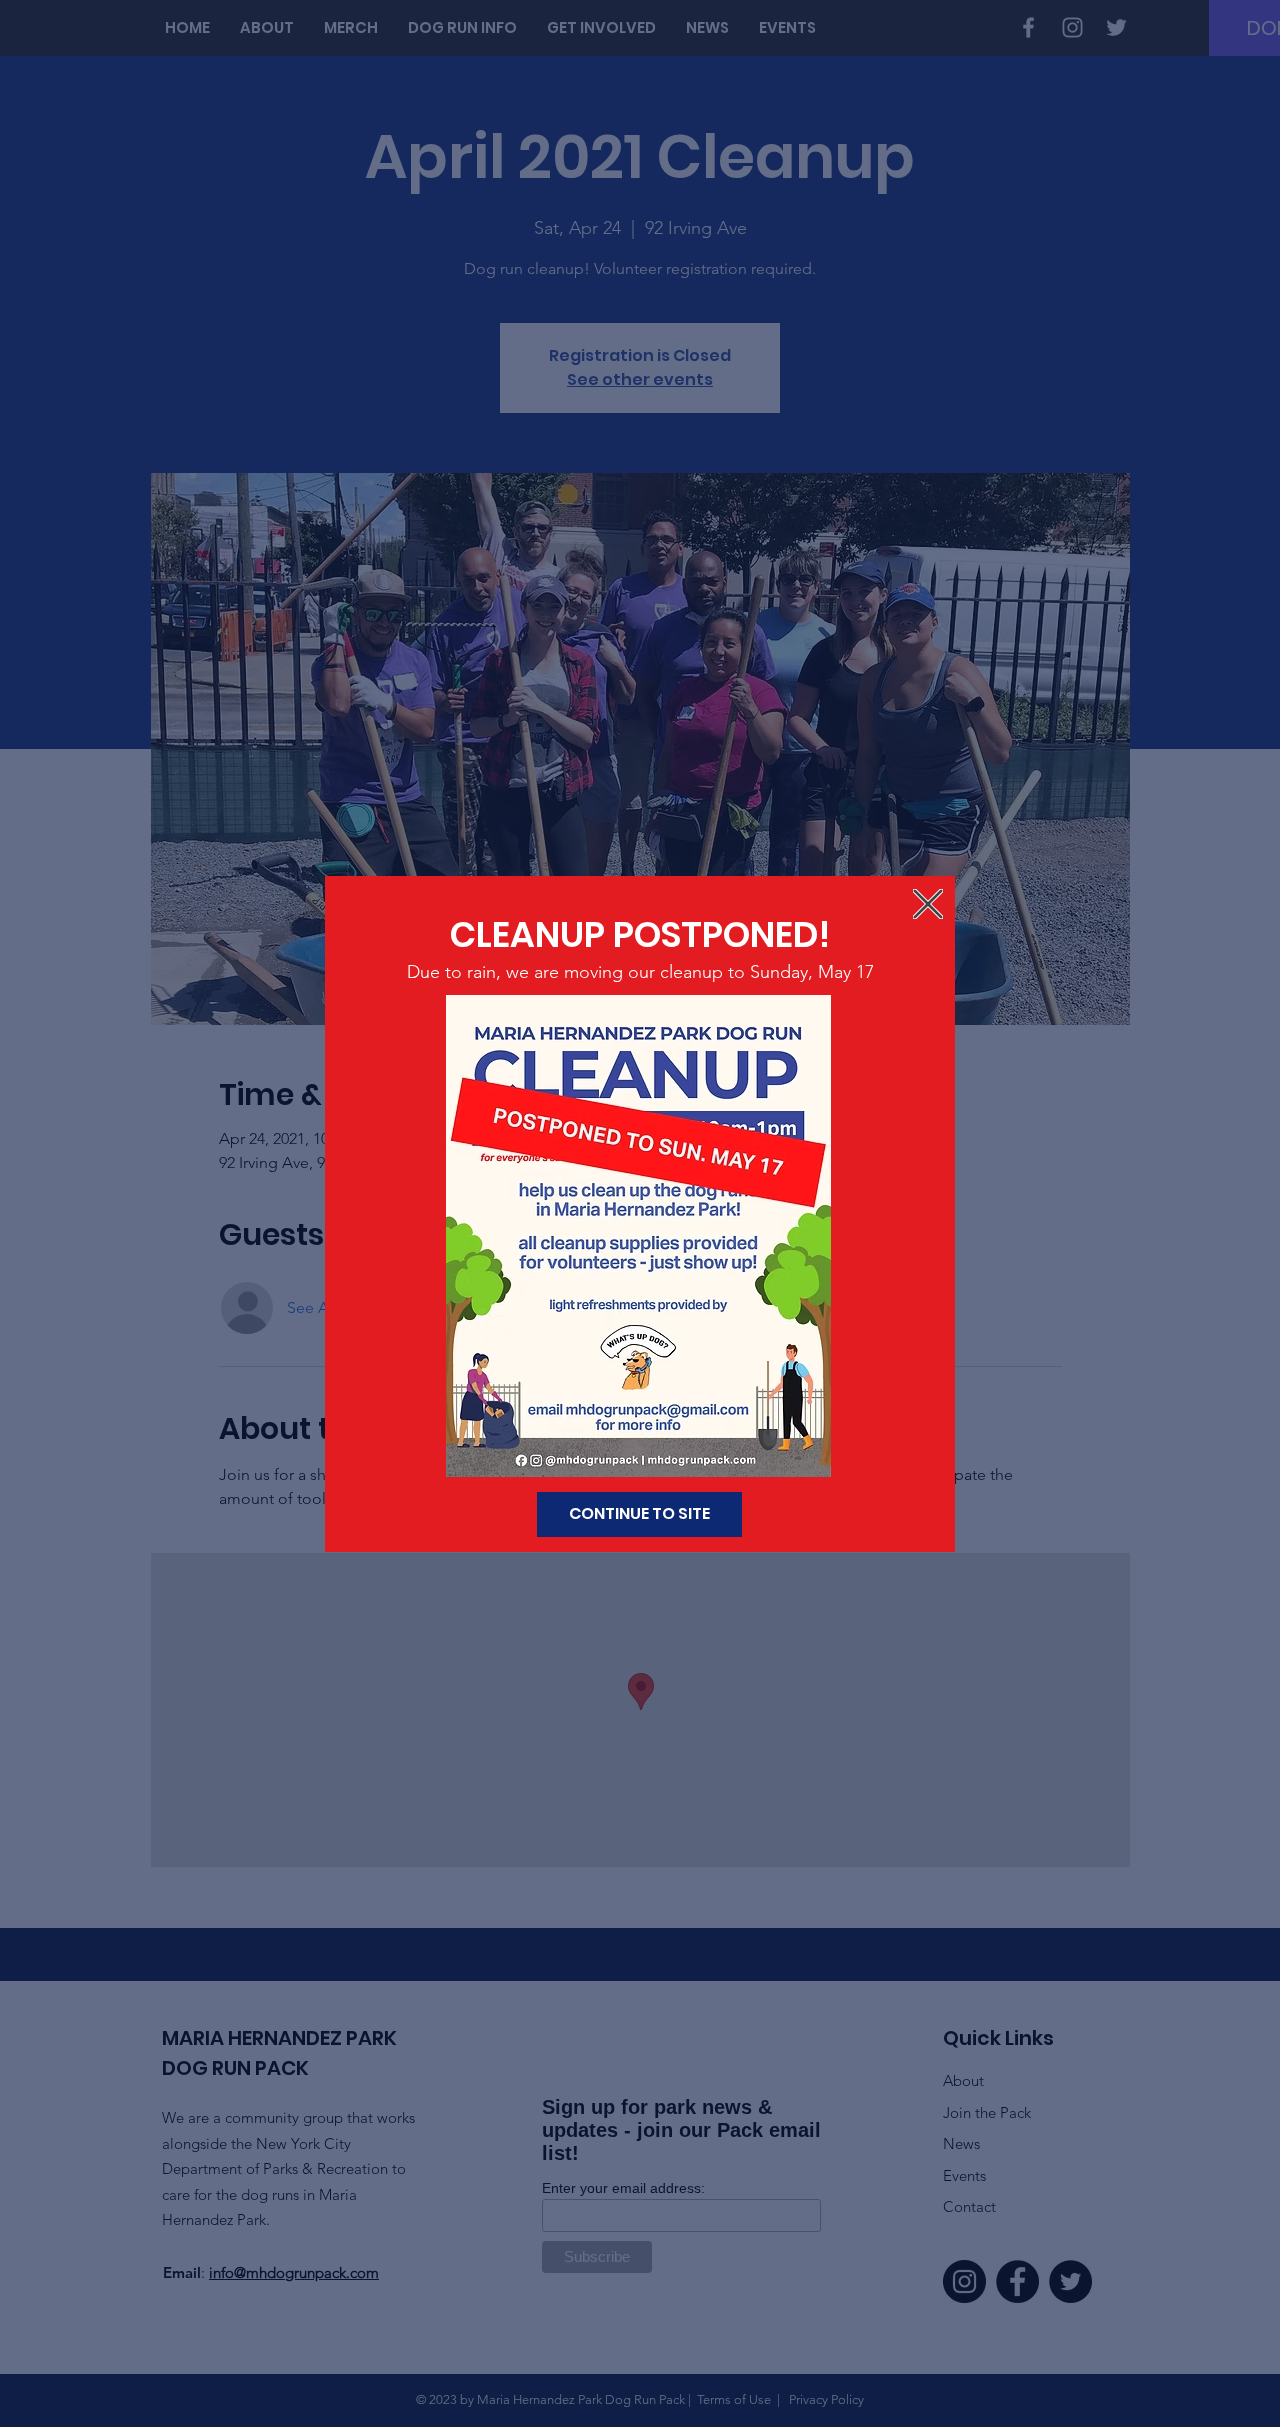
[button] (928, 904)
